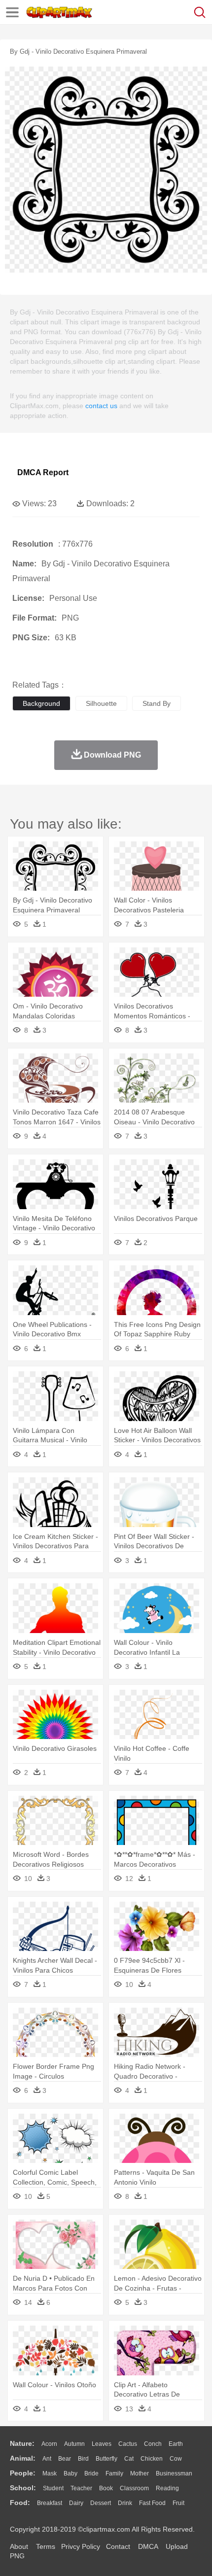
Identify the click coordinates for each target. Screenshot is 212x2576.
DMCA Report (43, 472)
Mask (50, 2473)
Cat (129, 2459)
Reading (167, 2488)
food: (20, 2503)
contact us (101, 406)
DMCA (148, 2546)
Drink (125, 2503)
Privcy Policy (81, 2546)
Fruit (178, 2503)
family (114, 2473)
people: (23, 2473)
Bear (65, 2459)
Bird (83, 2459)
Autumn (74, 2444)
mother (140, 2473)
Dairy (76, 2503)
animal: (23, 2458)
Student (53, 2488)
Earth (176, 2444)
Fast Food (152, 2503)
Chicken (152, 2459)
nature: (22, 2443)
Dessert (101, 2503)
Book (106, 2488)
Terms (46, 2546)
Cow (176, 2459)
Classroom (134, 2488)
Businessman (174, 2473)
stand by (157, 703)
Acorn (49, 2444)
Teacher (81, 2488)
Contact (118, 2546)
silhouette (101, 703)
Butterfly (106, 2459)
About (19, 2546)
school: (23, 2488)
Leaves (102, 2444)
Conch (153, 2444)
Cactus (128, 2444)
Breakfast (50, 2503)
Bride (91, 2473)
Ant (47, 2459)
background (41, 703)
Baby (71, 2473)
